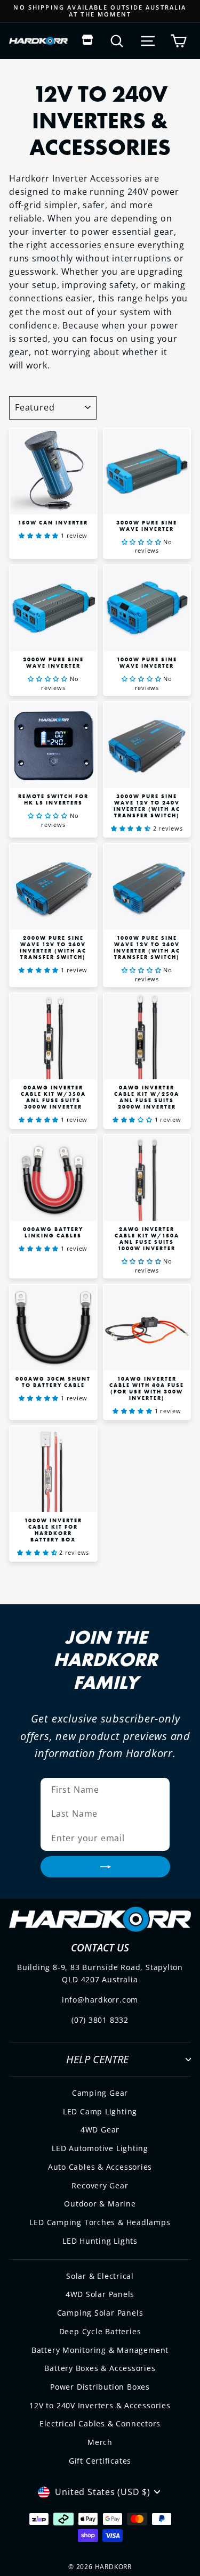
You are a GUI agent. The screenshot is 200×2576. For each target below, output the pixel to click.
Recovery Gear (100, 2185)
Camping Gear (100, 2093)
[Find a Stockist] (88, 41)
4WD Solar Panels (100, 2294)
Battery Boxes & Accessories (100, 2368)
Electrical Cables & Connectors (100, 2423)
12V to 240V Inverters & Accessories (100, 2405)
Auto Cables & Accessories (100, 2167)
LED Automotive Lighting (100, 2148)
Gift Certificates (100, 2461)
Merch (100, 2442)
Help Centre (97, 2059)
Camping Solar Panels (100, 2313)
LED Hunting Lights (100, 2241)
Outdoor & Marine (100, 2204)
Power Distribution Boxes (100, 2387)
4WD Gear (100, 2130)
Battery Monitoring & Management (100, 2350)
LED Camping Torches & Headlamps (100, 2222)
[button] (40, 535)
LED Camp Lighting (100, 2111)
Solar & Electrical (100, 2276)
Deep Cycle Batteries (100, 2331)
